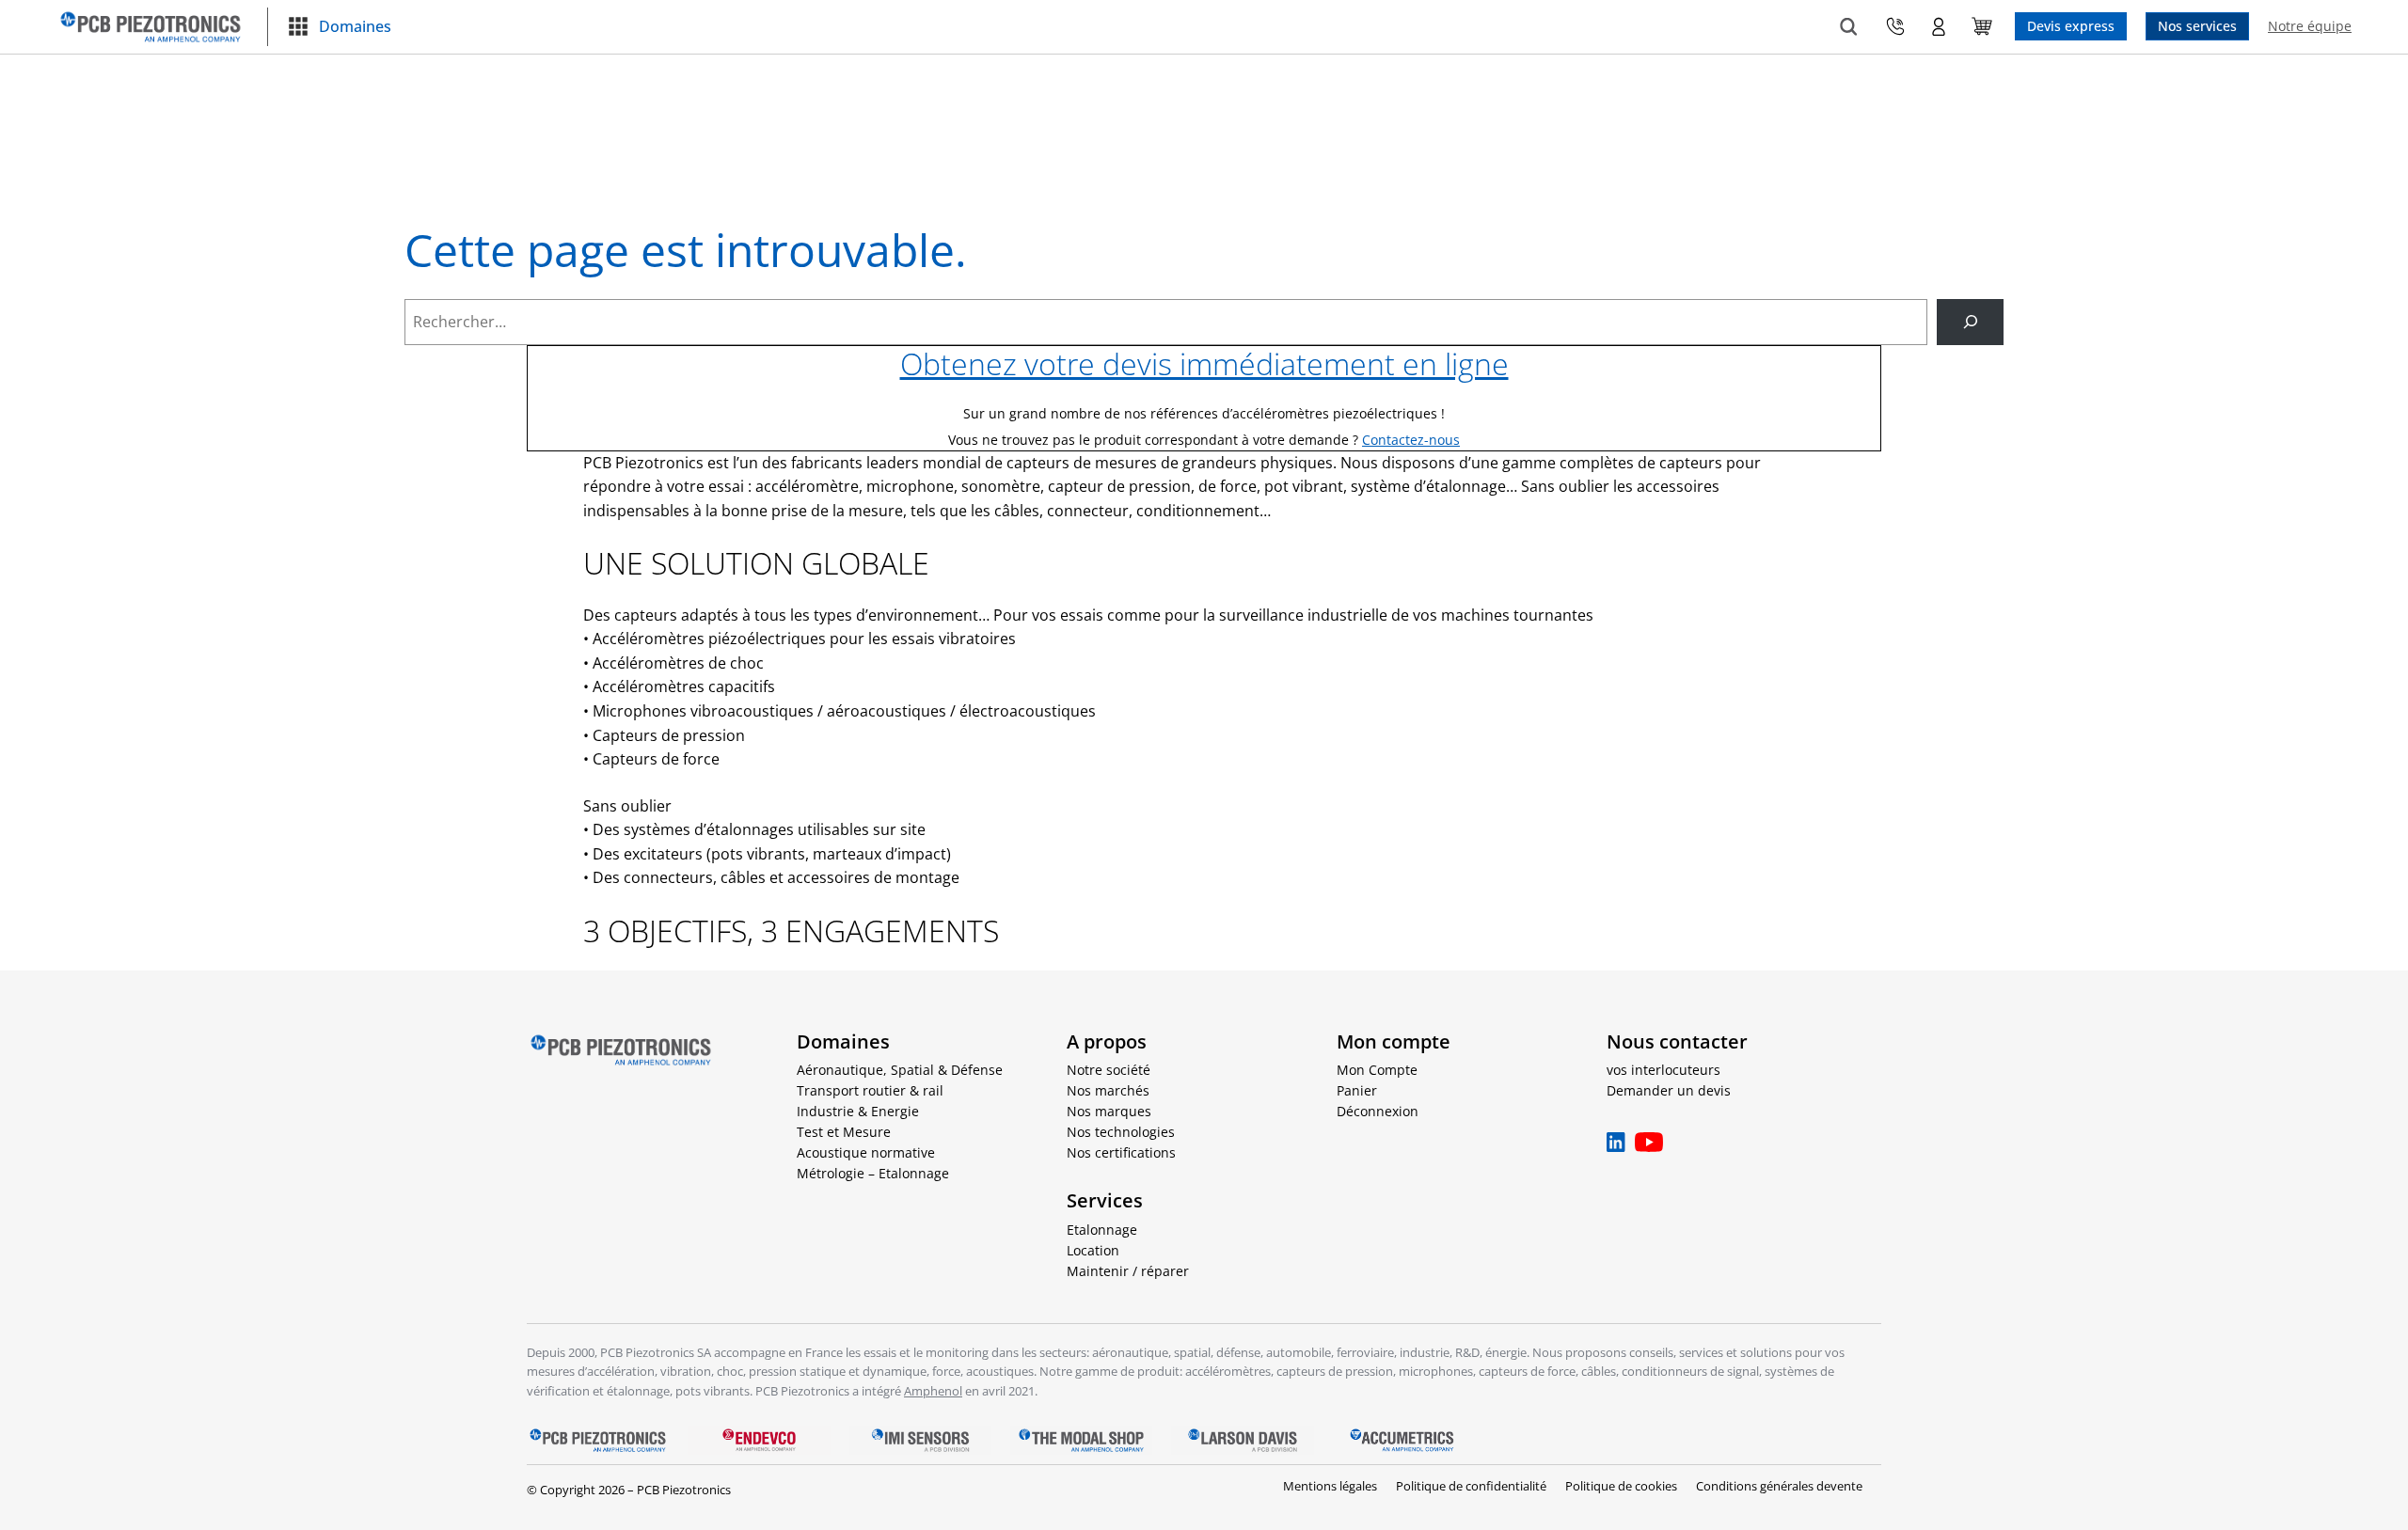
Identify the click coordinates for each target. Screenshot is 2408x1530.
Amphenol (933, 1391)
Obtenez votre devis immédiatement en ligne (1204, 363)
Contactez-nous (1411, 440)
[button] (339, 27)
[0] (1982, 26)
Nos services (2197, 26)
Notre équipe (2310, 26)
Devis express (2071, 26)
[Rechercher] (1970, 322)
